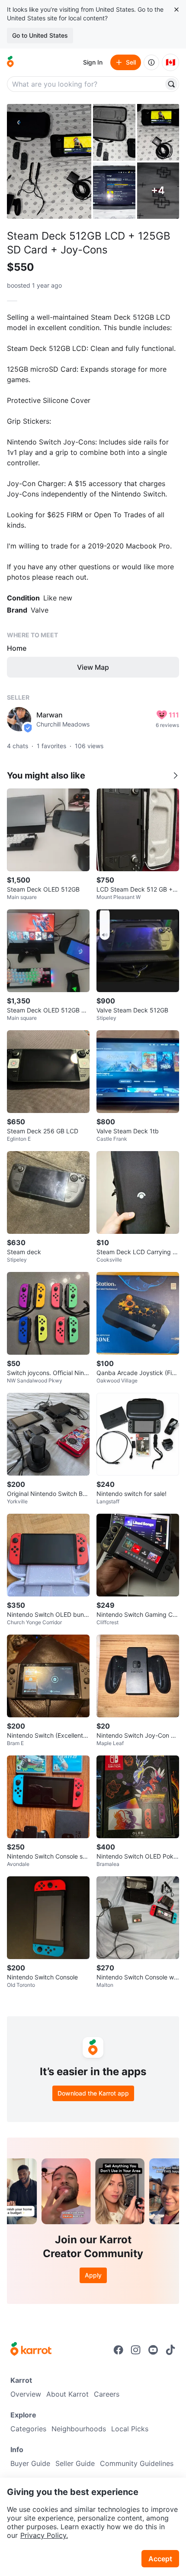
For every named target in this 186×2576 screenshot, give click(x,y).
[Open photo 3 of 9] (158, 132)
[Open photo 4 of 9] (114, 191)
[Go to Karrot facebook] (119, 2350)
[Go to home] (10, 62)
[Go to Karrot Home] (31, 2350)
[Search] (171, 84)
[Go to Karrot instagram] (136, 2350)
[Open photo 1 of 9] (49, 161)
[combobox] (86, 84)
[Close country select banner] (176, 10)
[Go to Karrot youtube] (153, 2350)
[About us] (151, 62)
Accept (160, 2559)
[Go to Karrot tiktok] (170, 2350)
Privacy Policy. (44, 2535)
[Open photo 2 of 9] (114, 132)
